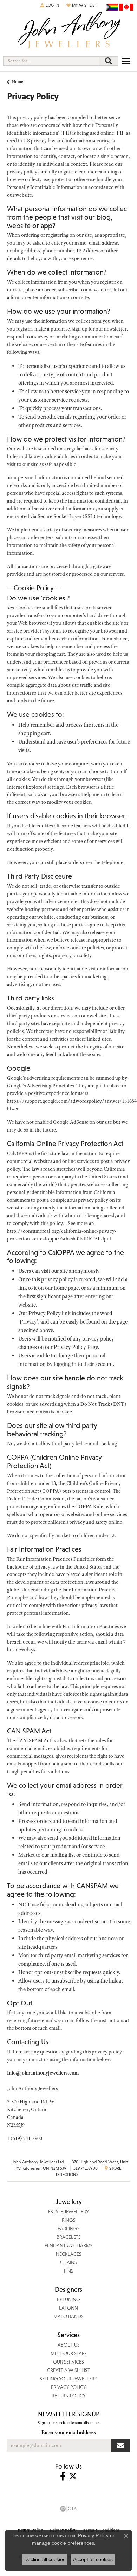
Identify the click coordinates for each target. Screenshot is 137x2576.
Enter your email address (69, 2432)
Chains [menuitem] (68, 2262)
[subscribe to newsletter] (120, 2445)
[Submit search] (109, 61)
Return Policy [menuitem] (69, 2396)
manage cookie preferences (63, 2543)
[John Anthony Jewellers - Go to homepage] (68, 31)
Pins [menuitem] (69, 2271)
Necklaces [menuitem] (69, 2254)
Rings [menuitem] (69, 2220)
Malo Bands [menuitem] (68, 2316)
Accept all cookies (93, 2559)
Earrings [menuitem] (69, 2229)
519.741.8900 (86, 2168)
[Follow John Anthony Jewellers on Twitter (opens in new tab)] (73, 2476)
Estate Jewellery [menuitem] (68, 2212)
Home (18, 82)
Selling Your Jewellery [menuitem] (68, 2379)
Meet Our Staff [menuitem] (69, 2353)
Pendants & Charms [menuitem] (69, 2245)
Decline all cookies (45, 2559)
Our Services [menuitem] (68, 2362)
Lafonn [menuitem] (68, 2308)
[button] (50, 5)
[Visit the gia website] (68, 2509)
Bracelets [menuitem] (69, 2237)
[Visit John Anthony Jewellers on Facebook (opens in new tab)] (63, 2476)
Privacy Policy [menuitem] (68, 2387)
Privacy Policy (93, 2535)
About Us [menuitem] (69, 2345)
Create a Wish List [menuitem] (68, 2370)
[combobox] (51, 61)
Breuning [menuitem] (68, 2299)
